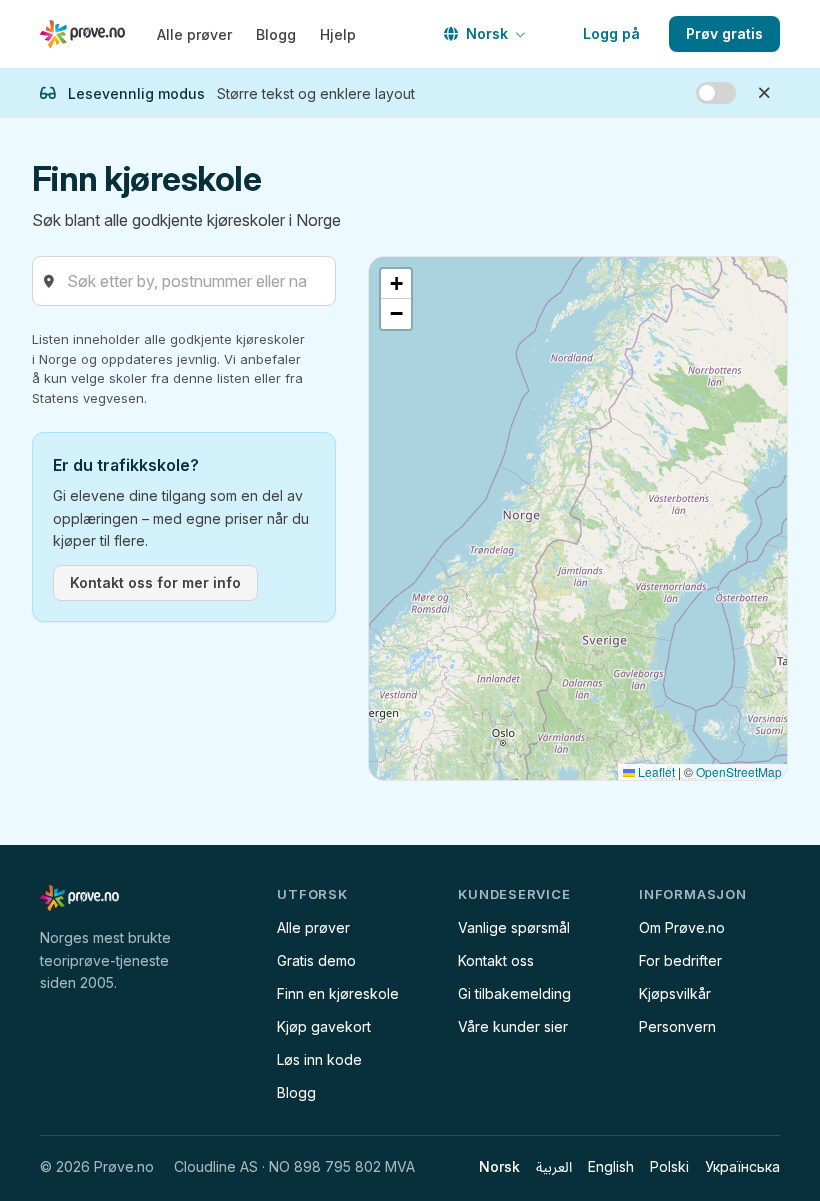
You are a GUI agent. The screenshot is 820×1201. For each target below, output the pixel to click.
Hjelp (338, 34)
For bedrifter (680, 960)
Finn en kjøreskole (338, 993)
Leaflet (655, 771)
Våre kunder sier (513, 1026)
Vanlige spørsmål (514, 927)
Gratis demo (316, 960)
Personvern (677, 1026)
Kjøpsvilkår (675, 993)
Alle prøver (194, 34)
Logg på (611, 33)
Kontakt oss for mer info (155, 582)
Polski (669, 1166)
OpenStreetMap (739, 771)
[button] (396, 284)
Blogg (276, 34)
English (611, 1166)
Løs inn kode (319, 1059)
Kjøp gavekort (324, 1026)
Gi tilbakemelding (514, 993)
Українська (742, 1166)
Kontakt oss (496, 960)
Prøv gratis (724, 33)
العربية (554, 1166)
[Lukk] (764, 93)
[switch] (716, 93)
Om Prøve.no (682, 927)
